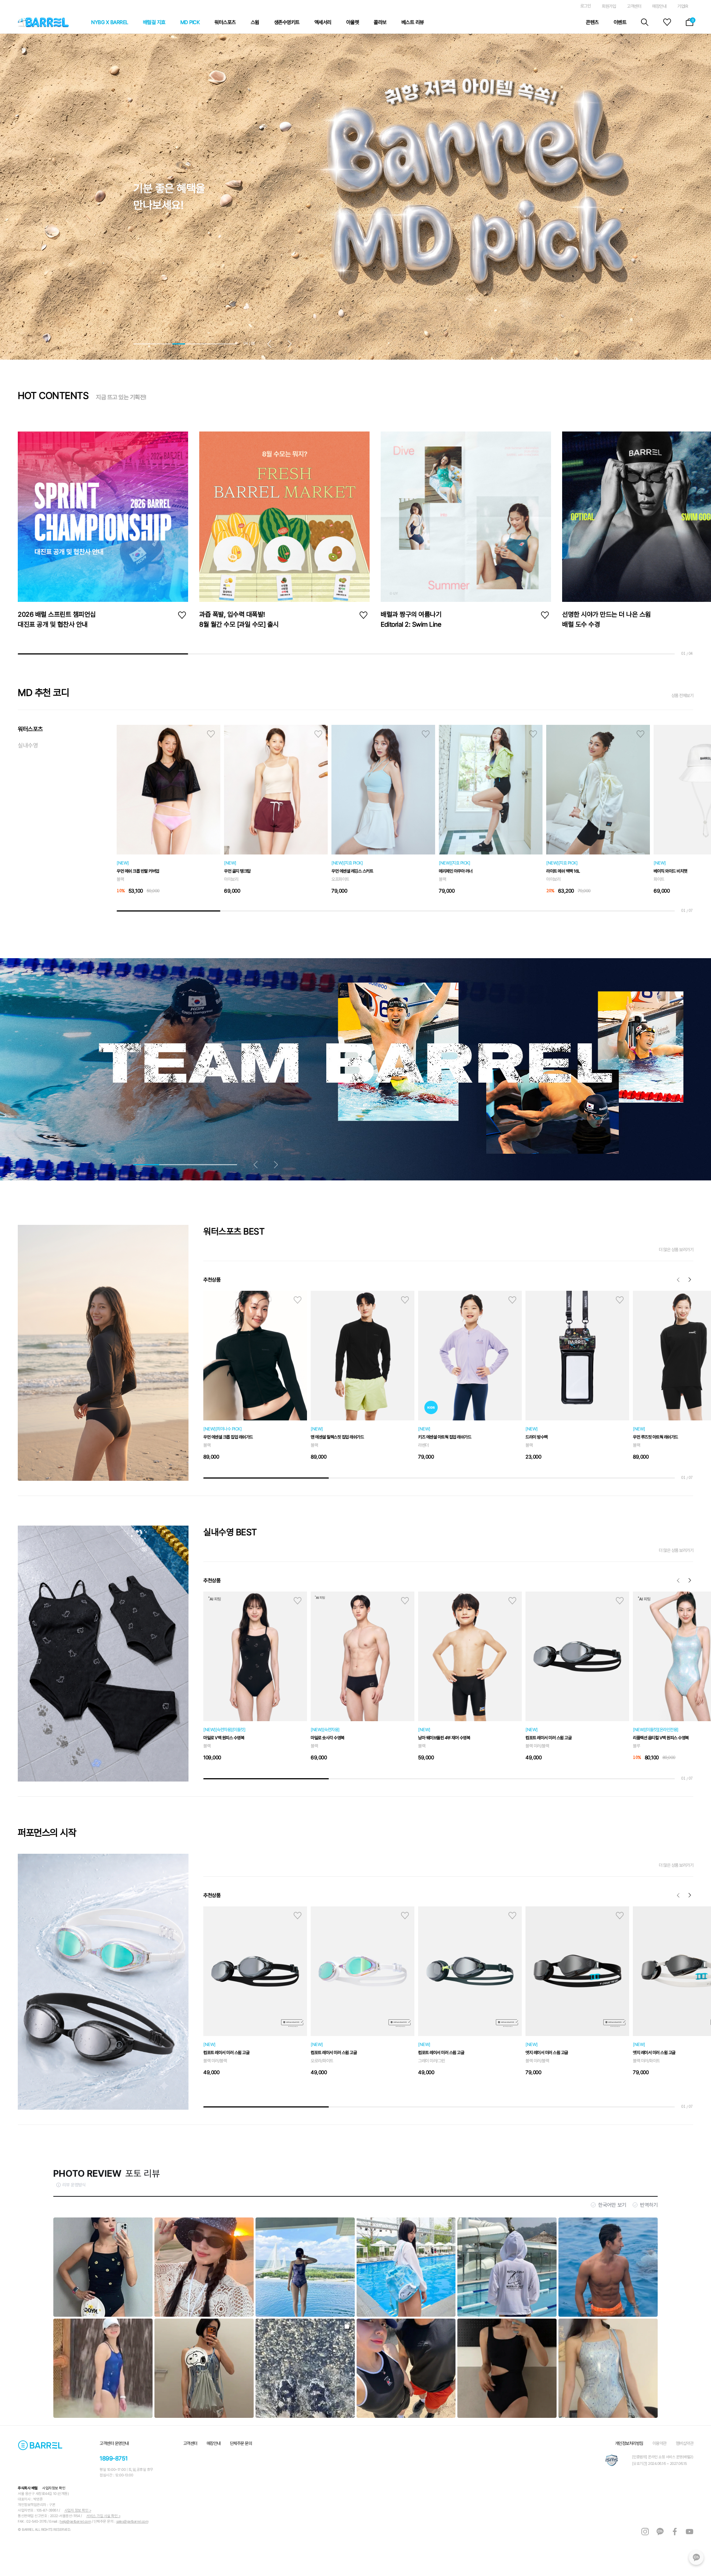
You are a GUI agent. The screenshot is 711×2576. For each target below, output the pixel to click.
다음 (690, 1280)
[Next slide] (287, 344)
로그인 (586, 6)
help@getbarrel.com (75, 2521)
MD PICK (190, 22)
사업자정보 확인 (54, 2488)
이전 (678, 1280)
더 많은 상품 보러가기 (676, 1250)
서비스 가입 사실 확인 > (103, 2516)
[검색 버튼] (645, 22)
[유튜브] (690, 2531)
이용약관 (660, 2443)
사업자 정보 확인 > (78, 2510)
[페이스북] (675, 2531)
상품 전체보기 (682, 696)
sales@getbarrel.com (132, 2521)
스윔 (255, 22)
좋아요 (182, 615)
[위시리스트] (667, 22)
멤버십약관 (685, 2443)
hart (211, 734)
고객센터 (634, 6)
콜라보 (380, 22)
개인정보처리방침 (629, 2443)
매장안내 (659, 6)
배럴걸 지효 (154, 22)
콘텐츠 (592, 22)
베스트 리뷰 (413, 22)
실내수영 (28, 745)
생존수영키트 (287, 22)
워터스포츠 (225, 22)
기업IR (682, 6)
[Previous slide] (272, 344)
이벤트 (620, 22)
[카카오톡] (696, 2557)
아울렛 (353, 22)
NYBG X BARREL (110, 22)
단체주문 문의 (241, 2443)
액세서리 (323, 22)
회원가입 (609, 6)
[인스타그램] (645, 2531)
